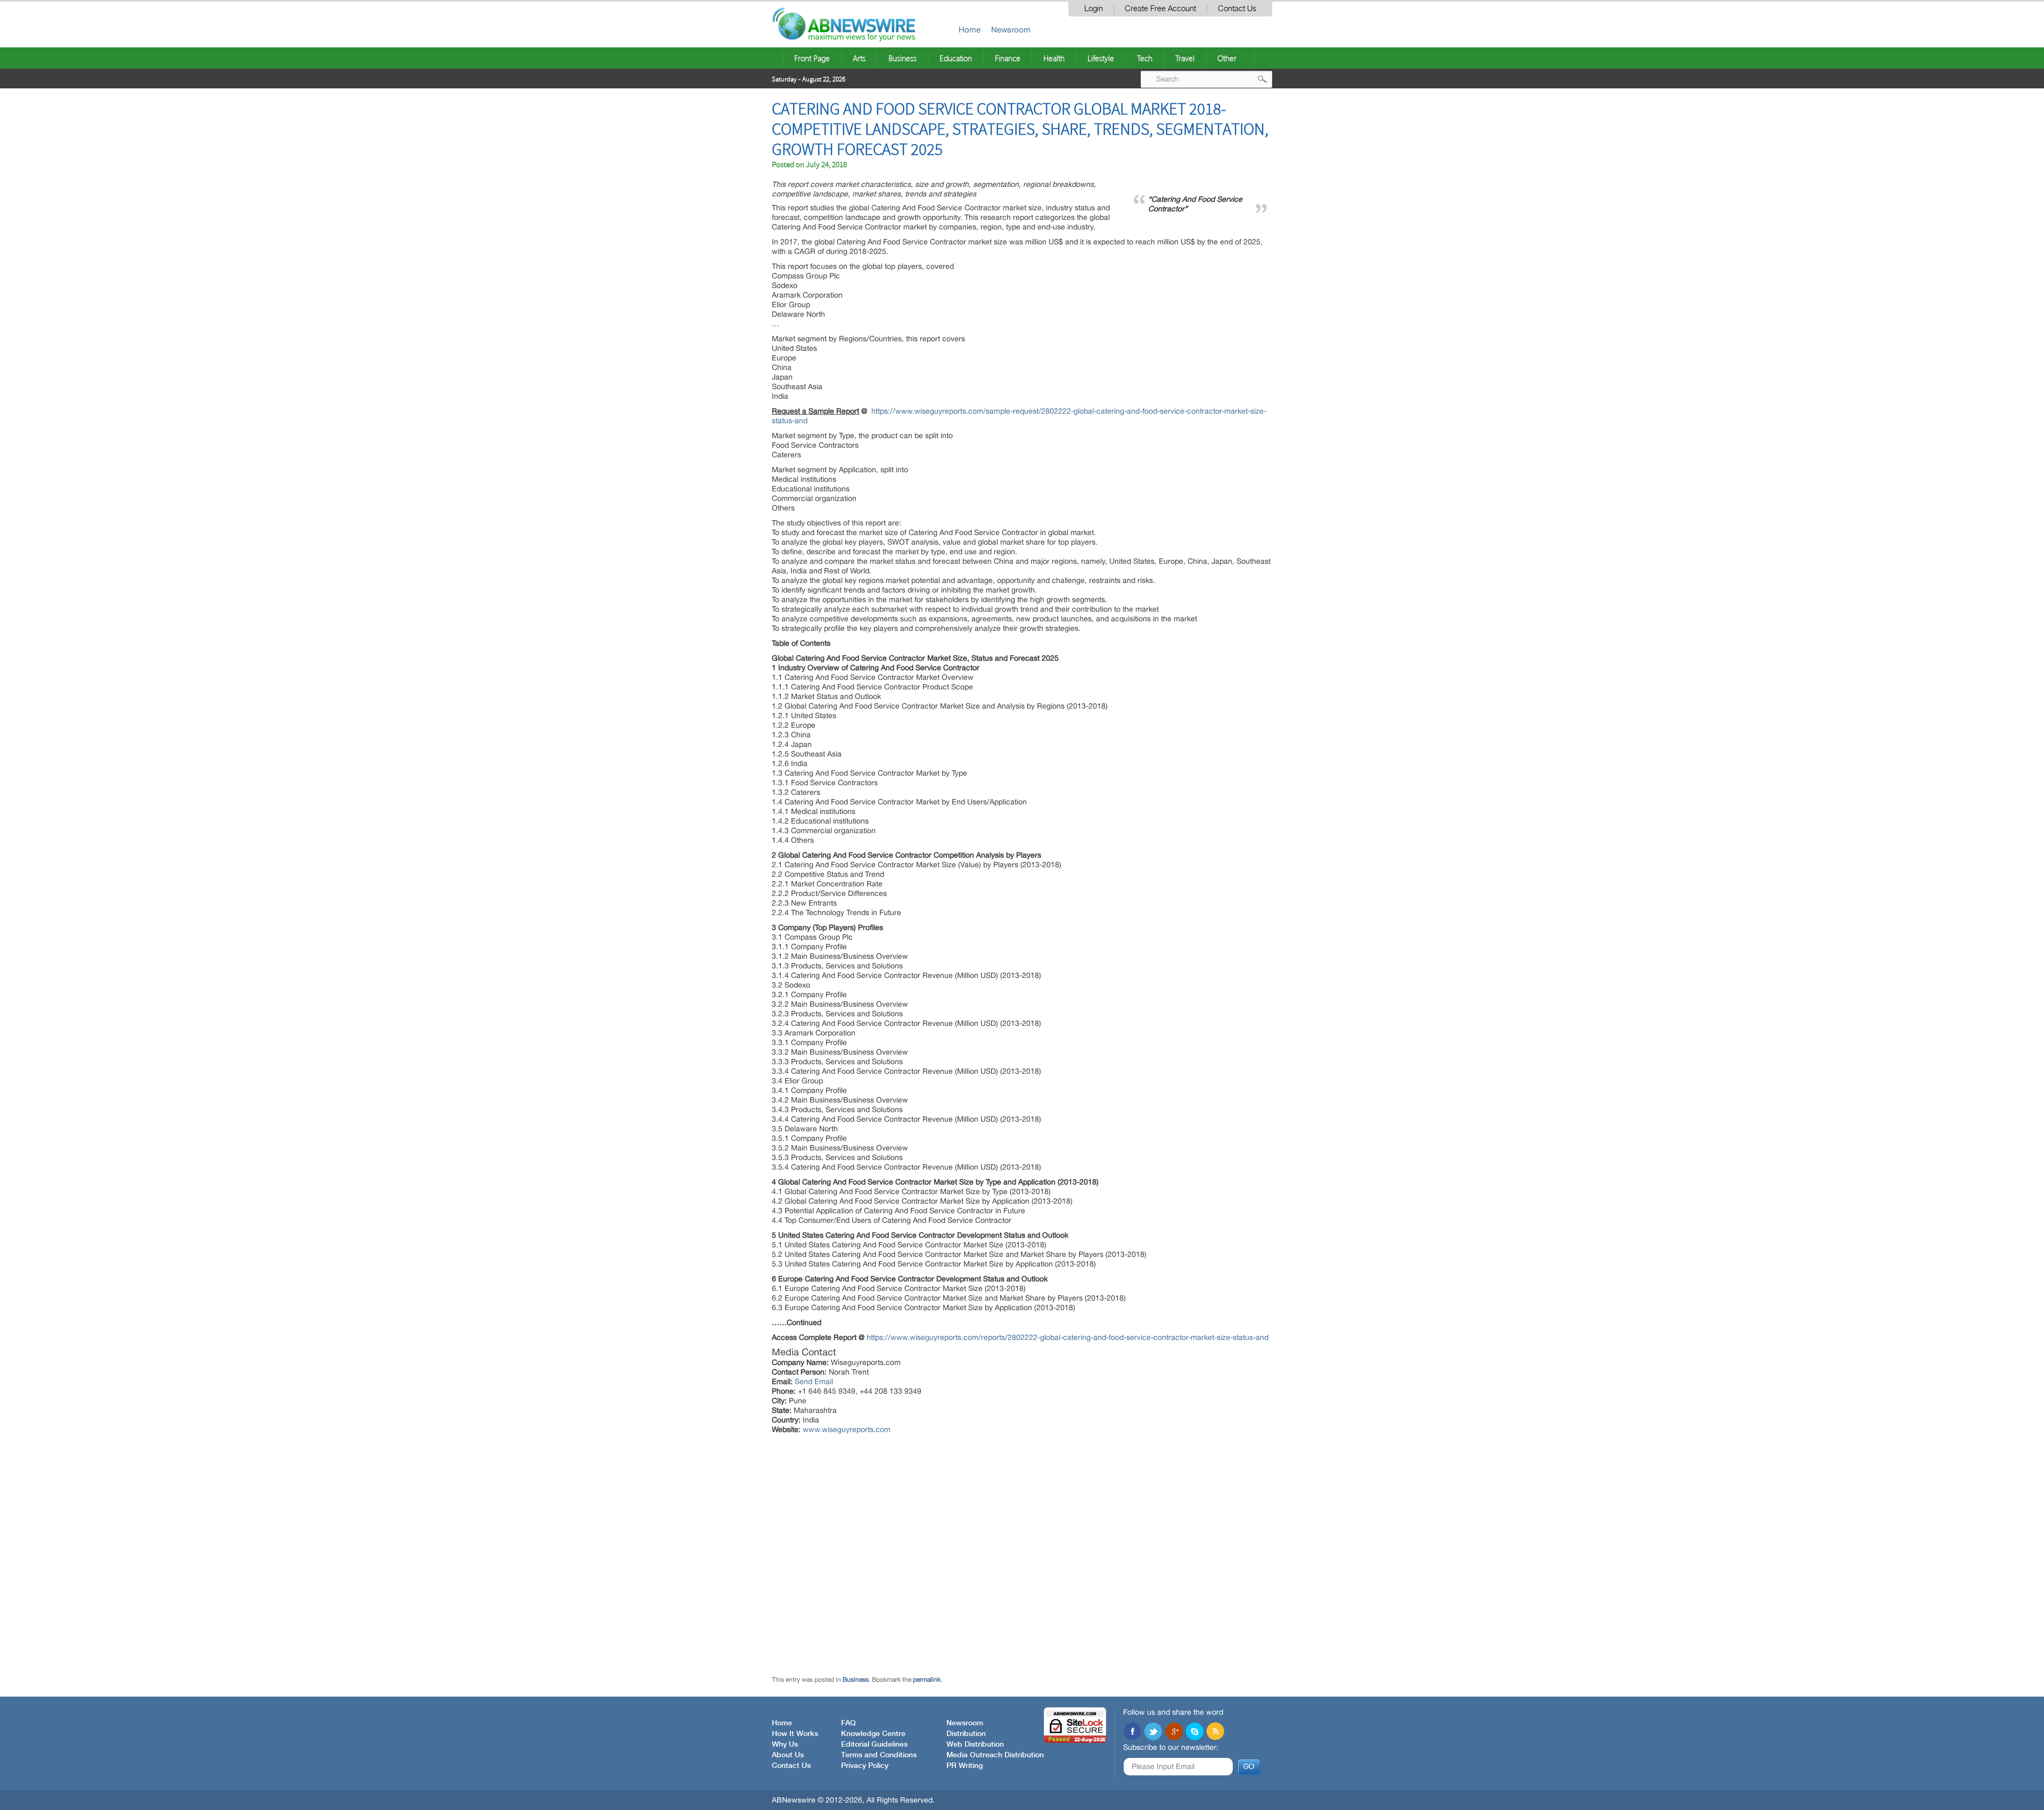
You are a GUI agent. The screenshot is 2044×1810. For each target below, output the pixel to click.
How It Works (795, 1734)
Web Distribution (975, 1745)
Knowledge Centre (873, 1734)
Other (1227, 58)
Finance (1008, 58)
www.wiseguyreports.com (847, 1429)
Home (970, 30)
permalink (927, 1680)
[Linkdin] (1174, 1732)
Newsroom (1011, 30)
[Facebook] (1132, 1732)
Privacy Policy (865, 1766)
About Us (788, 1755)
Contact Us (1237, 9)
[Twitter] (1153, 1732)
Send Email (814, 1381)
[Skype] (1194, 1732)
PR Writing (965, 1766)
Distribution (966, 1734)
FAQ (848, 1723)
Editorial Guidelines (874, 1745)
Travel (1185, 58)
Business (903, 58)
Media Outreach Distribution (995, 1755)
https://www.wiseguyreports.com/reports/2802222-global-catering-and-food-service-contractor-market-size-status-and (1068, 1337)
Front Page (812, 58)
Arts (859, 58)
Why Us (785, 1745)
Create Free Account (1160, 9)
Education (956, 58)
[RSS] (1215, 1732)
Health (1054, 58)
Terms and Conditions (879, 1755)
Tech (1145, 58)
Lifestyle (1101, 58)
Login (1094, 9)
